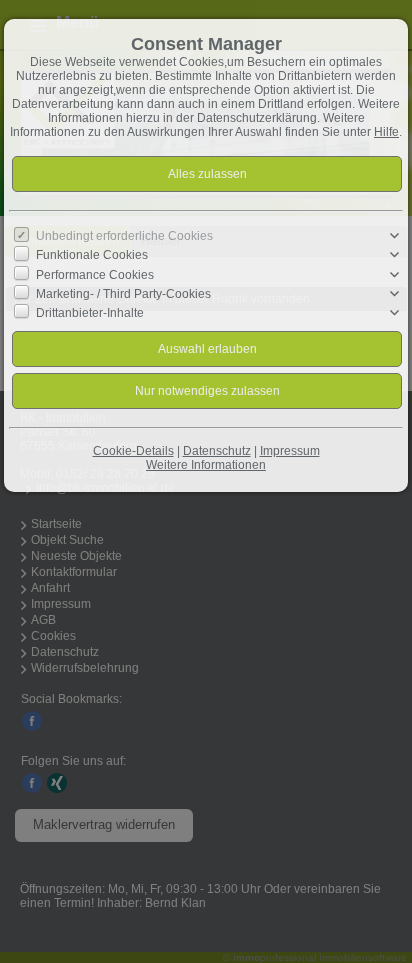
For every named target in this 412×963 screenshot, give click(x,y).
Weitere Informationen (206, 465)
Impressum (290, 451)
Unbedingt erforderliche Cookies (124, 236)
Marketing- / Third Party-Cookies (123, 294)
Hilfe (386, 132)
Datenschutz (217, 451)
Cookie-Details (133, 451)
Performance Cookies (95, 274)
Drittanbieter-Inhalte (90, 313)
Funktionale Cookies (92, 255)
